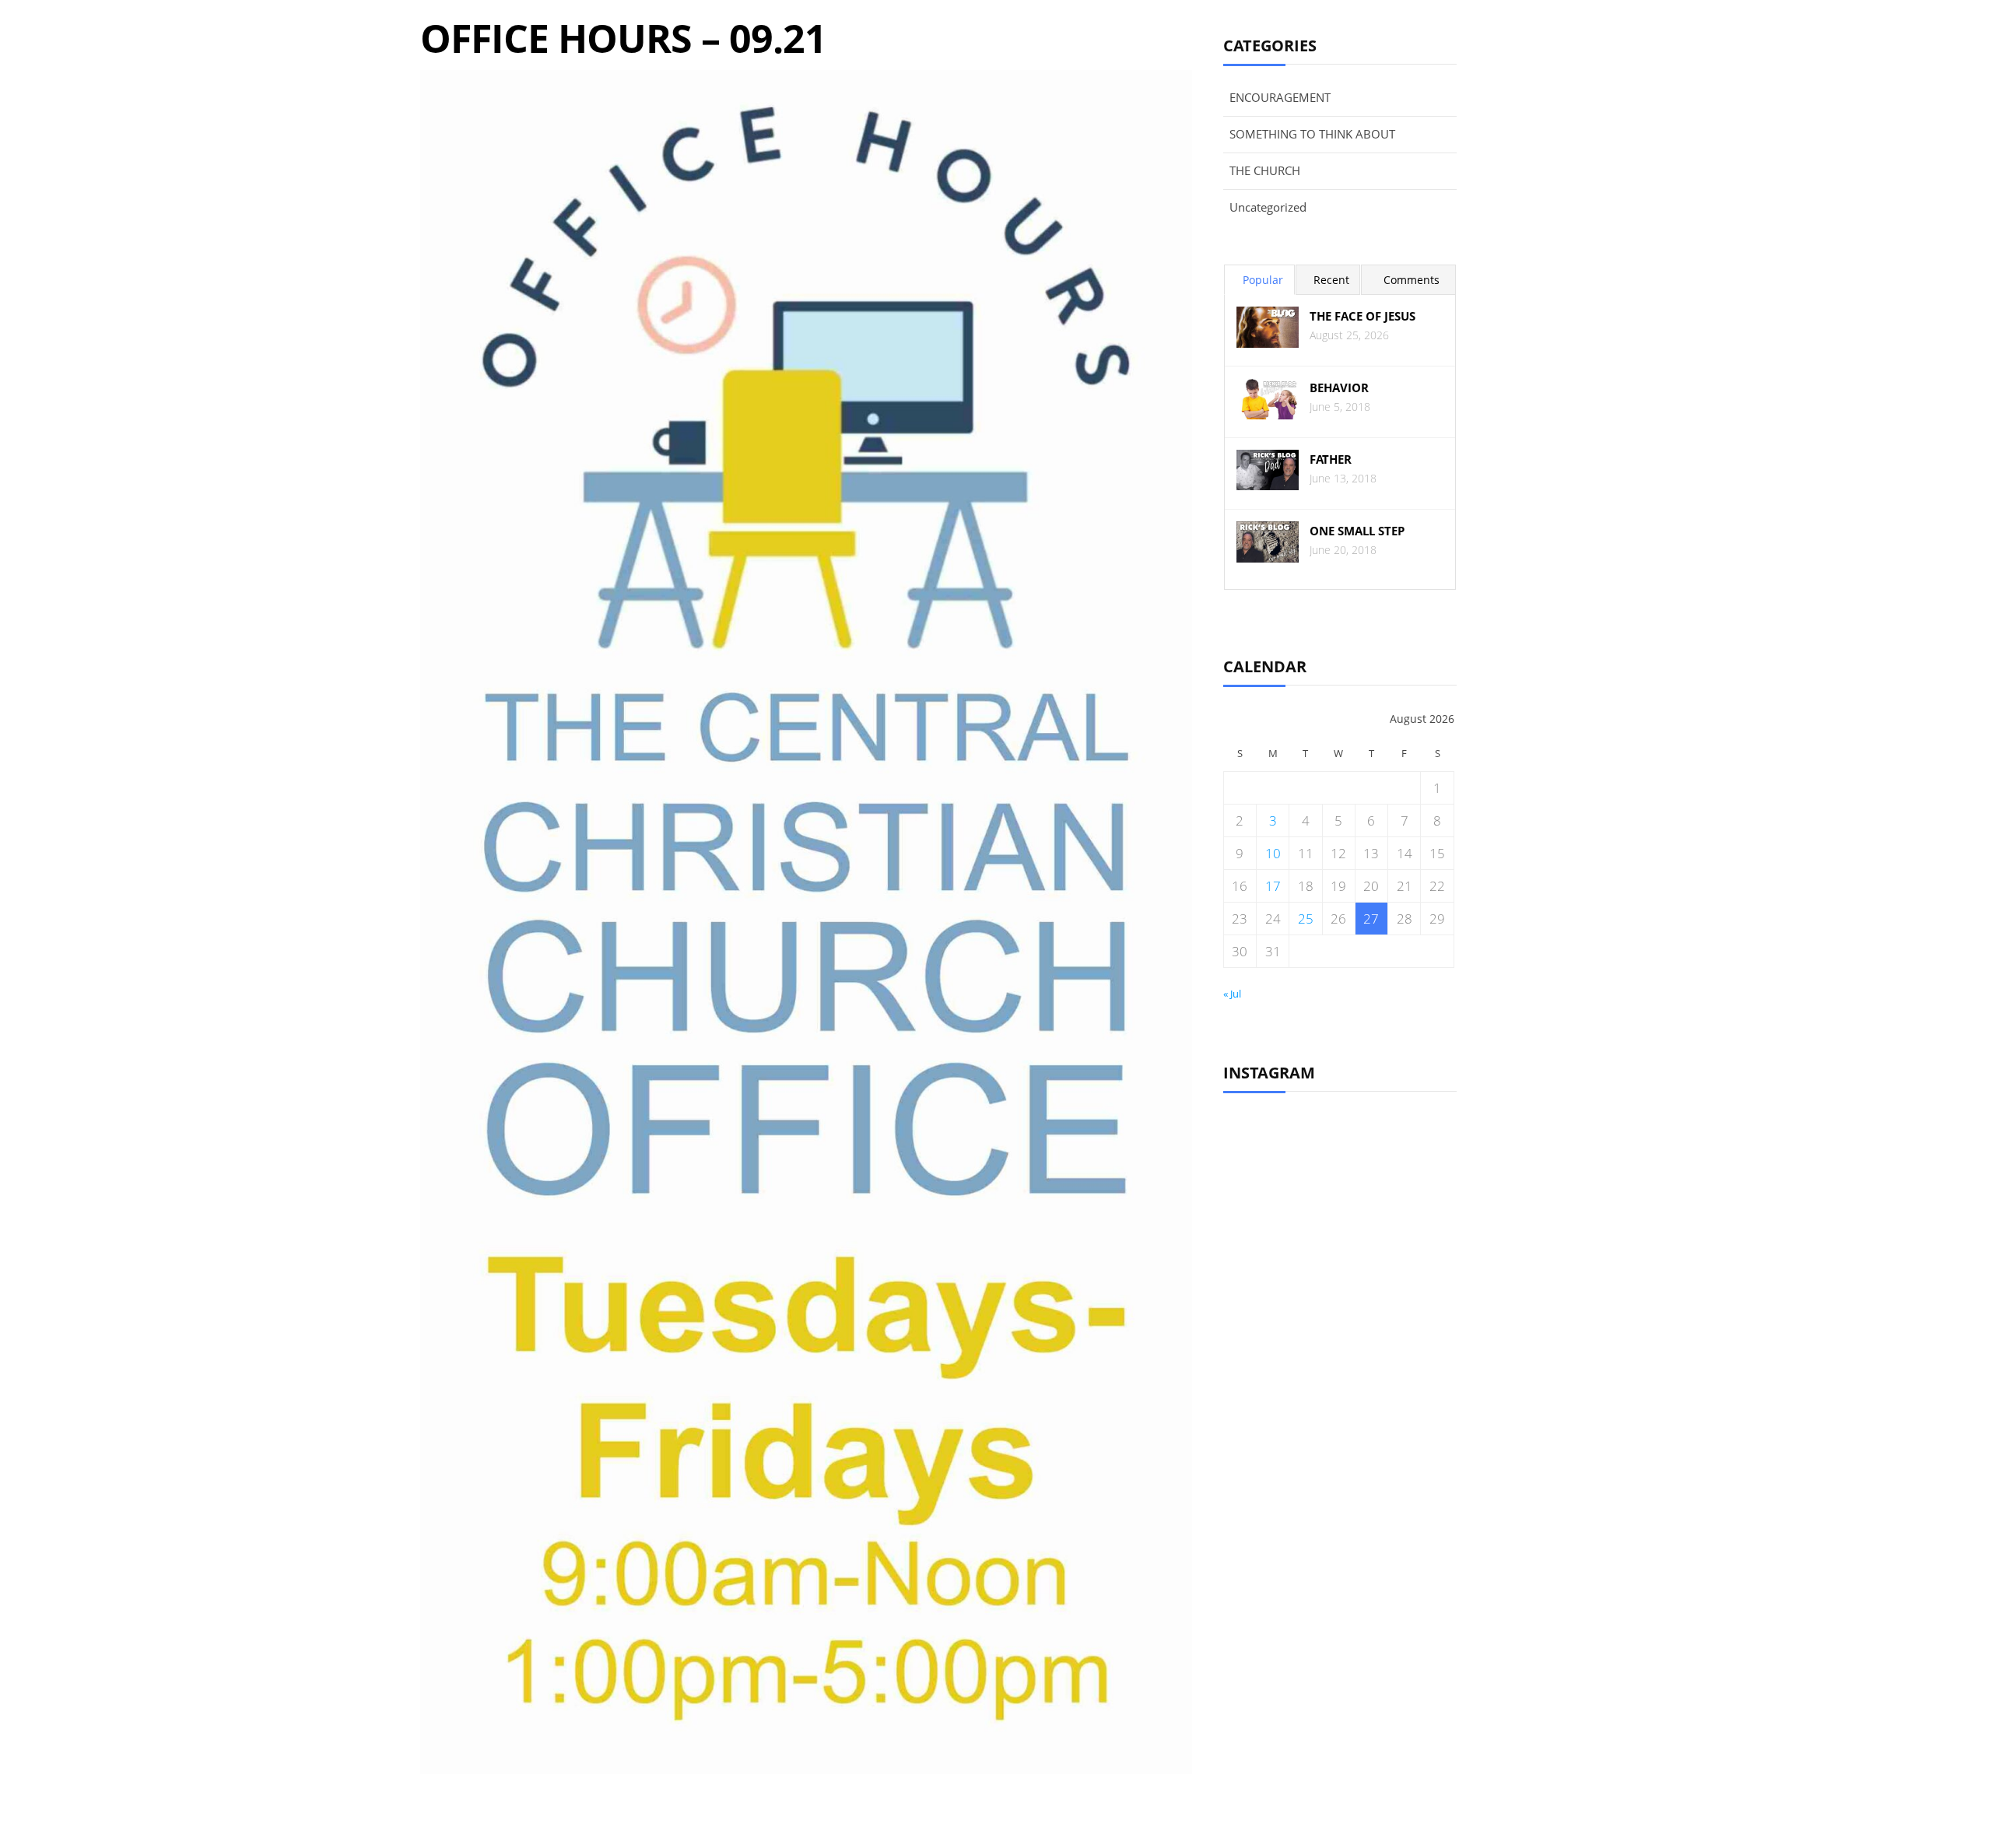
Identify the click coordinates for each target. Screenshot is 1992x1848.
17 (1273, 886)
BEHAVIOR (1339, 388)
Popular (1263, 280)
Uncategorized (1268, 207)
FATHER (1331, 459)
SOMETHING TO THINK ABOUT (1312, 134)
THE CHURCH (1265, 170)
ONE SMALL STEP (1357, 531)
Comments (1412, 280)
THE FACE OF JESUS (1362, 316)
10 (1273, 853)
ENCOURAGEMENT (1280, 97)
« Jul (1232, 994)
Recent (1331, 280)
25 (1306, 919)
